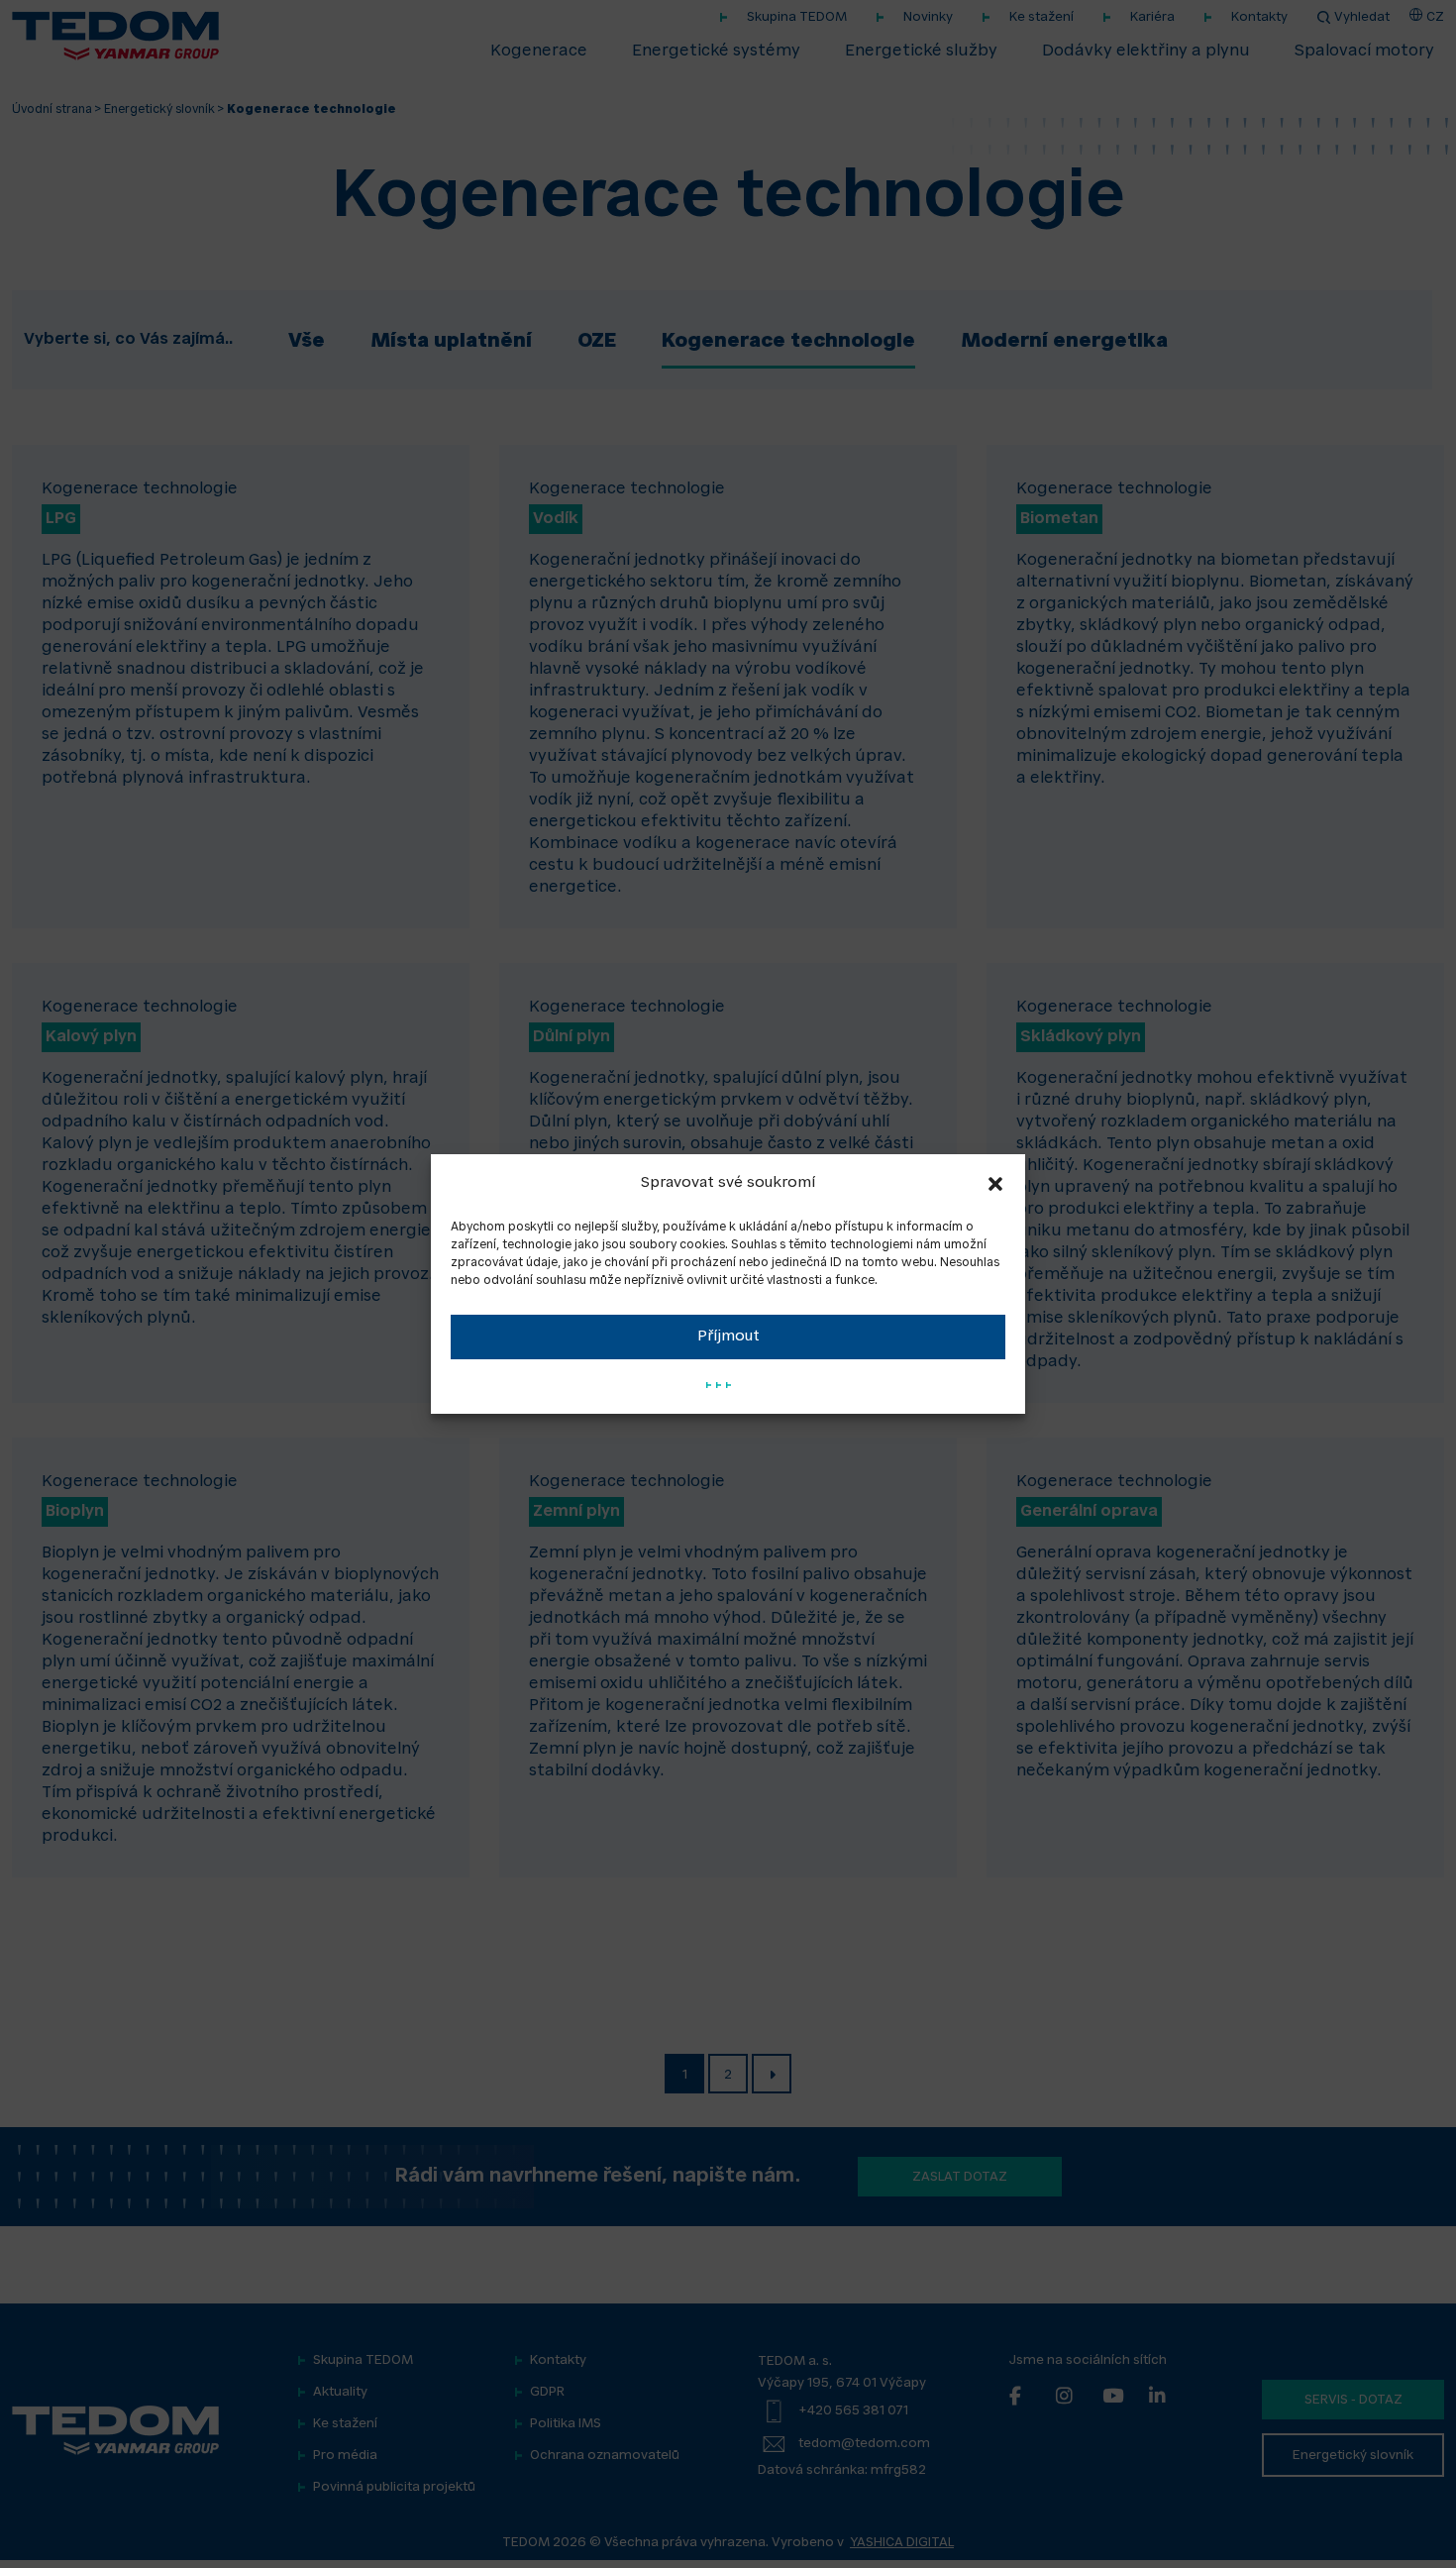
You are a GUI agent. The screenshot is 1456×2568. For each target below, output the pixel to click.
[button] (995, 1184)
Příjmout (728, 1337)
